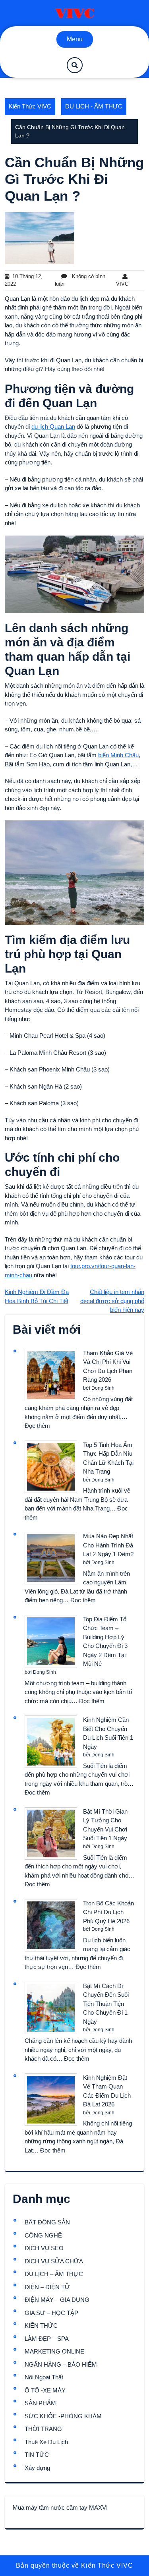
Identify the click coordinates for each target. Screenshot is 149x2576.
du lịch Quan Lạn (53, 426)
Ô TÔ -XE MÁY (45, 2390)
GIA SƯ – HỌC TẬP (51, 2313)
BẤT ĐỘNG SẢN (47, 2222)
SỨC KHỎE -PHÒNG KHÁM (63, 2416)
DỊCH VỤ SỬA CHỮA (54, 2261)
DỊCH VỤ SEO (44, 2248)
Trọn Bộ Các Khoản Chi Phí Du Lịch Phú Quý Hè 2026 (108, 1912)
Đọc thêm (37, 1426)
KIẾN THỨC (41, 2326)
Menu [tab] (75, 39)
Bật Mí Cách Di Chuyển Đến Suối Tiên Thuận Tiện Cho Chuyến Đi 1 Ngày (106, 2004)
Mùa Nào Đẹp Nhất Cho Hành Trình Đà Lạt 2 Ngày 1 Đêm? (108, 1545)
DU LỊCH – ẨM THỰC (54, 2274)
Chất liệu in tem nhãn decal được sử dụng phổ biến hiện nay (112, 1301)
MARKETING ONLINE (54, 2351)
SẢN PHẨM (40, 2403)
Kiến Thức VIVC (30, 106)
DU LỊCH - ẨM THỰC (94, 106)
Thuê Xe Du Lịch (46, 2442)
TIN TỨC (37, 2455)
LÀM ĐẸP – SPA (47, 2339)
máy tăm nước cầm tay (57, 2507)
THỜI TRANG (43, 2429)
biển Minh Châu (118, 755)
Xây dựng (37, 2468)
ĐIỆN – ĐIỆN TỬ (47, 2287)
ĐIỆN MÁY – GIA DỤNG (57, 2300)
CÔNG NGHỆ (43, 2235)
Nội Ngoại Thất (44, 2377)
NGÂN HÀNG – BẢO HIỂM (61, 2364)
